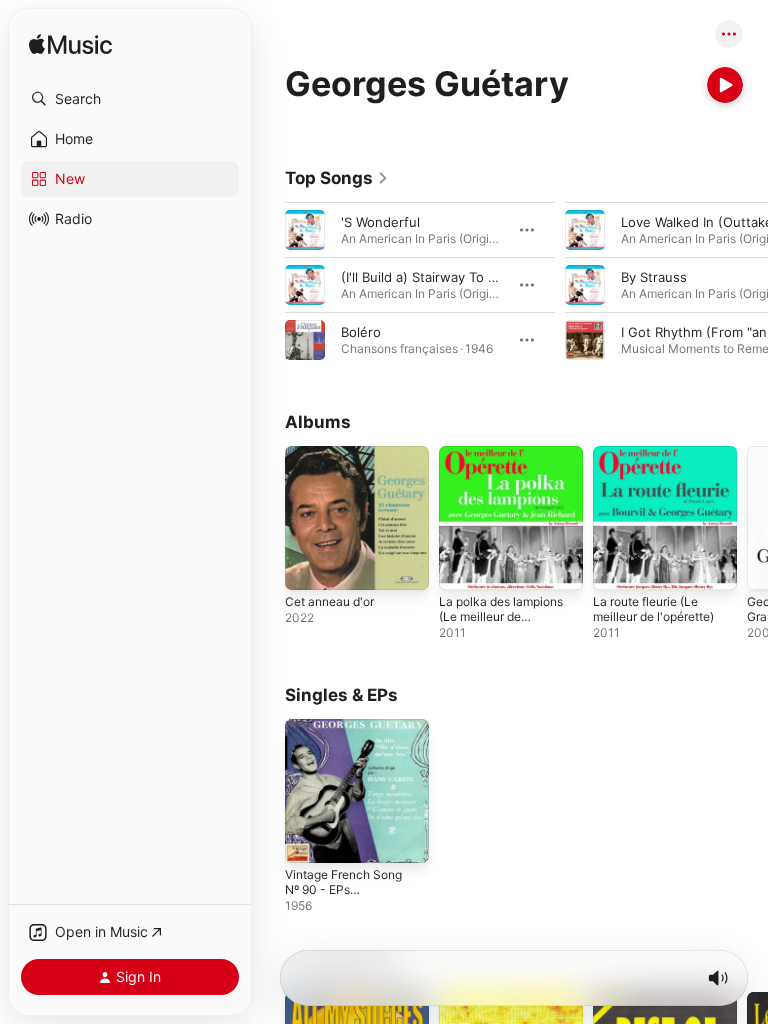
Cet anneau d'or (329, 601)
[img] (70, 45)
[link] (337, 178)
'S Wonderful (380, 222)
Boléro (361, 332)
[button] (130, 99)
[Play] (725, 85)
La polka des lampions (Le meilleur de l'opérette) (501, 616)
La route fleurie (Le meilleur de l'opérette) (653, 609)
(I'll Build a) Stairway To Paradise (441, 277)
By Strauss (654, 277)
